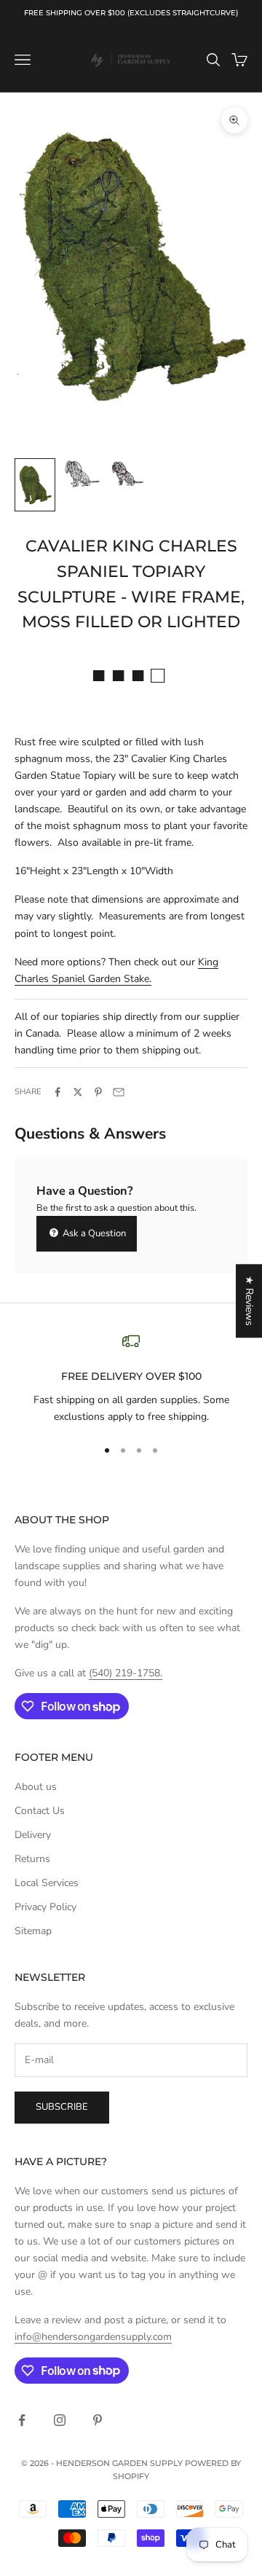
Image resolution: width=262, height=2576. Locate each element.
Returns (32, 1859)
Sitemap (33, 1931)
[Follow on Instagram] (60, 2420)
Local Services (47, 1883)
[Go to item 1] (35, 485)
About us (36, 1787)
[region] (131, 1379)
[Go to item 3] (128, 474)
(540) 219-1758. (126, 1673)
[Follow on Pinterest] (98, 2420)
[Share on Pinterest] (98, 1092)
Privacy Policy (45, 1907)
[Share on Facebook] (57, 1092)
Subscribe (62, 2107)
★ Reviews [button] (249, 1301)
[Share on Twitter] (78, 1092)
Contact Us (40, 1811)
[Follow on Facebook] (22, 2420)
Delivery (33, 1835)
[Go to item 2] (82, 474)
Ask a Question (93, 1233)
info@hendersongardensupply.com (93, 2337)
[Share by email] (119, 1092)
